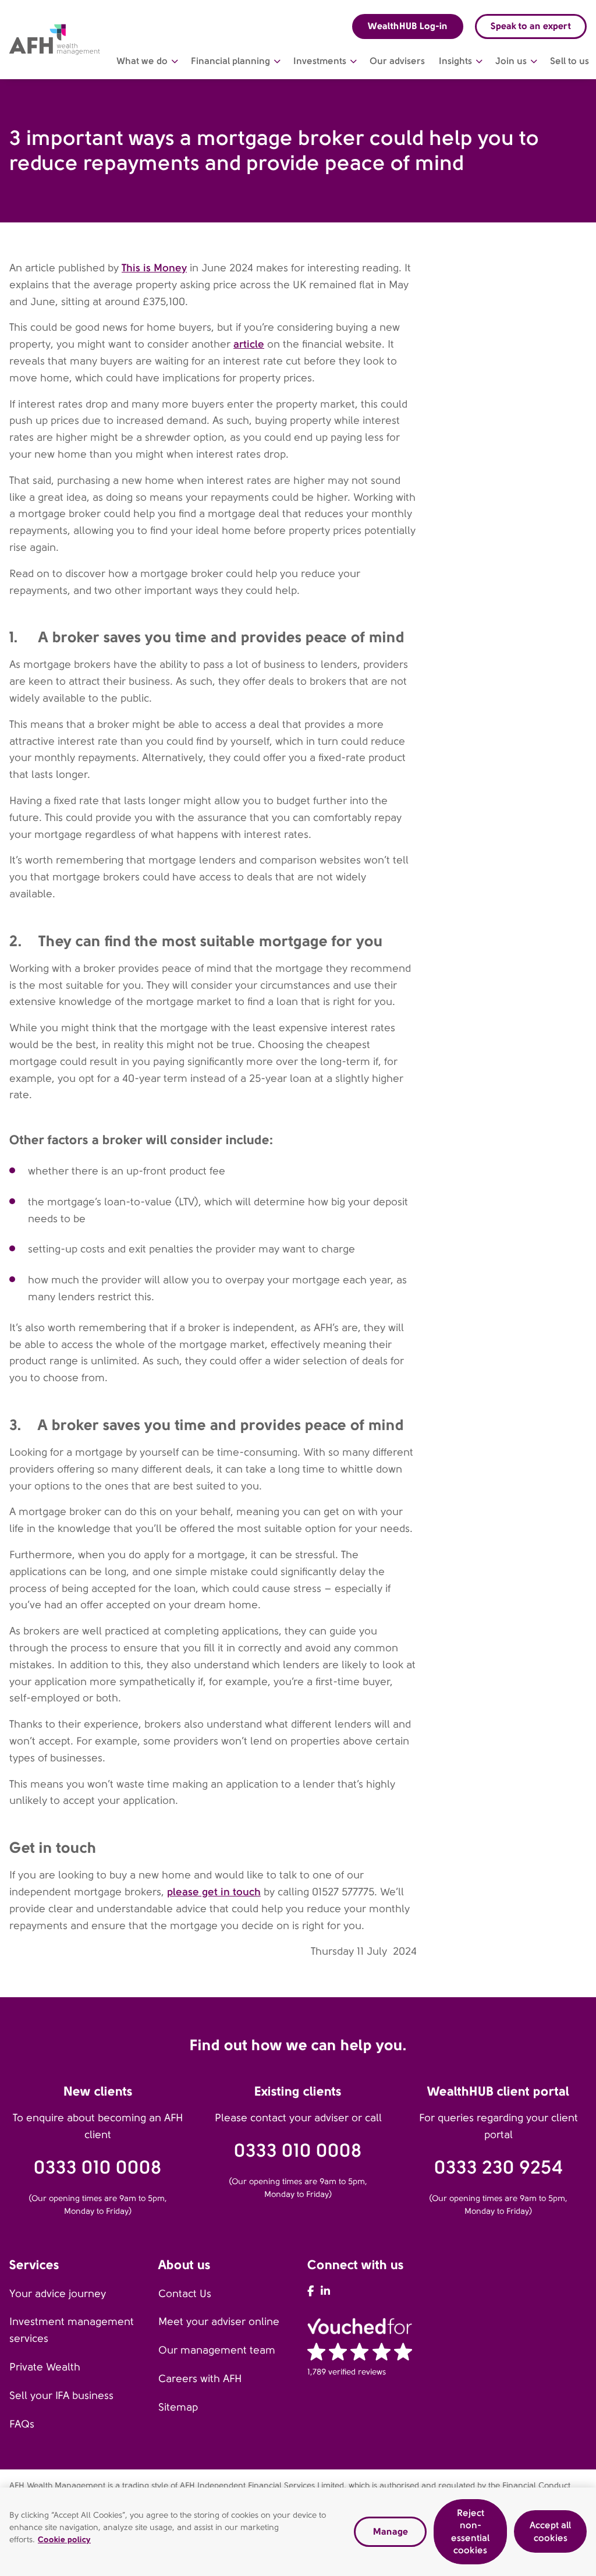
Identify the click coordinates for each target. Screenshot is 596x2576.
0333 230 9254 (499, 2168)
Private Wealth (45, 2367)
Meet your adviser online (219, 2322)
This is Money (154, 268)
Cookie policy (64, 2539)
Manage (391, 2531)
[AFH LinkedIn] (325, 2291)
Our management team (217, 2350)
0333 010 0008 (98, 2168)
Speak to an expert (531, 26)
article (249, 344)
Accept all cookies (550, 2531)
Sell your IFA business (61, 2395)
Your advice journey (58, 2294)
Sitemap (178, 2407)
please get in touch (214, 1892)
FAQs (22, 2424)
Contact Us (185, 2294)
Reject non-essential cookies (470, 2532)
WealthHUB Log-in (408, 26)
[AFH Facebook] (311, 2291)
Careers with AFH (200, 2379)
